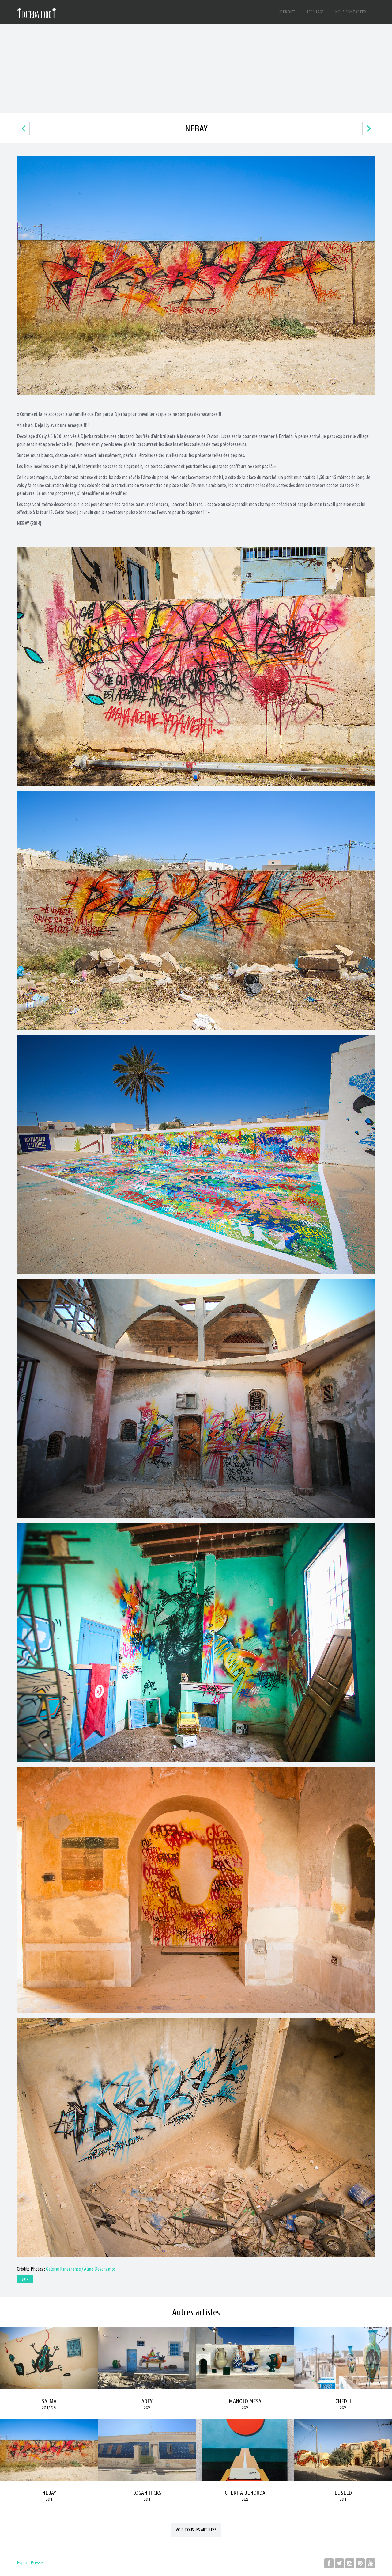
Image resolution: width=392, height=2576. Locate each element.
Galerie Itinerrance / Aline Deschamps (81, 2269)
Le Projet (287, 12)
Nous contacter (351, 12)
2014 (25, 2279)
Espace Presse (30, 2563)
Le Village (315, 12)
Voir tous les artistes (196, 2530)
